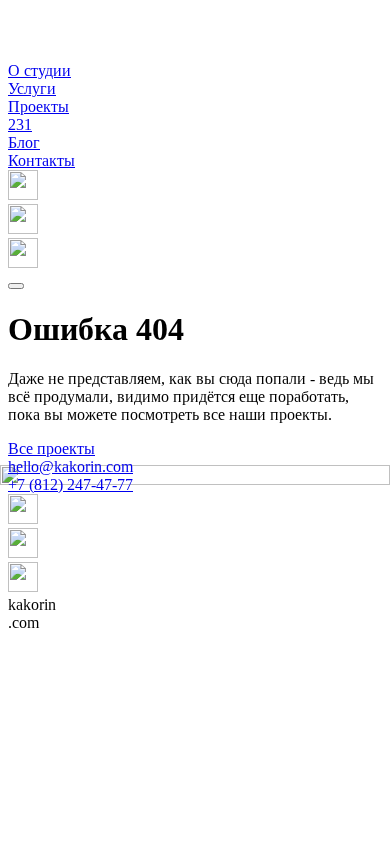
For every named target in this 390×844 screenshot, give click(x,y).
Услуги (32, 88)
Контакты (41, 160)
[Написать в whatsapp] (195, 221)
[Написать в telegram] (195, 255)
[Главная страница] (33, 52)
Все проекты (51, 448)
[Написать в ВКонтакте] (195, 187)
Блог (24, 142)
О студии (39, 70)
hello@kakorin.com (70, 466)
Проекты (38, 115)
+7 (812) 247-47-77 (70, 484)
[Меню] (16, 286)
